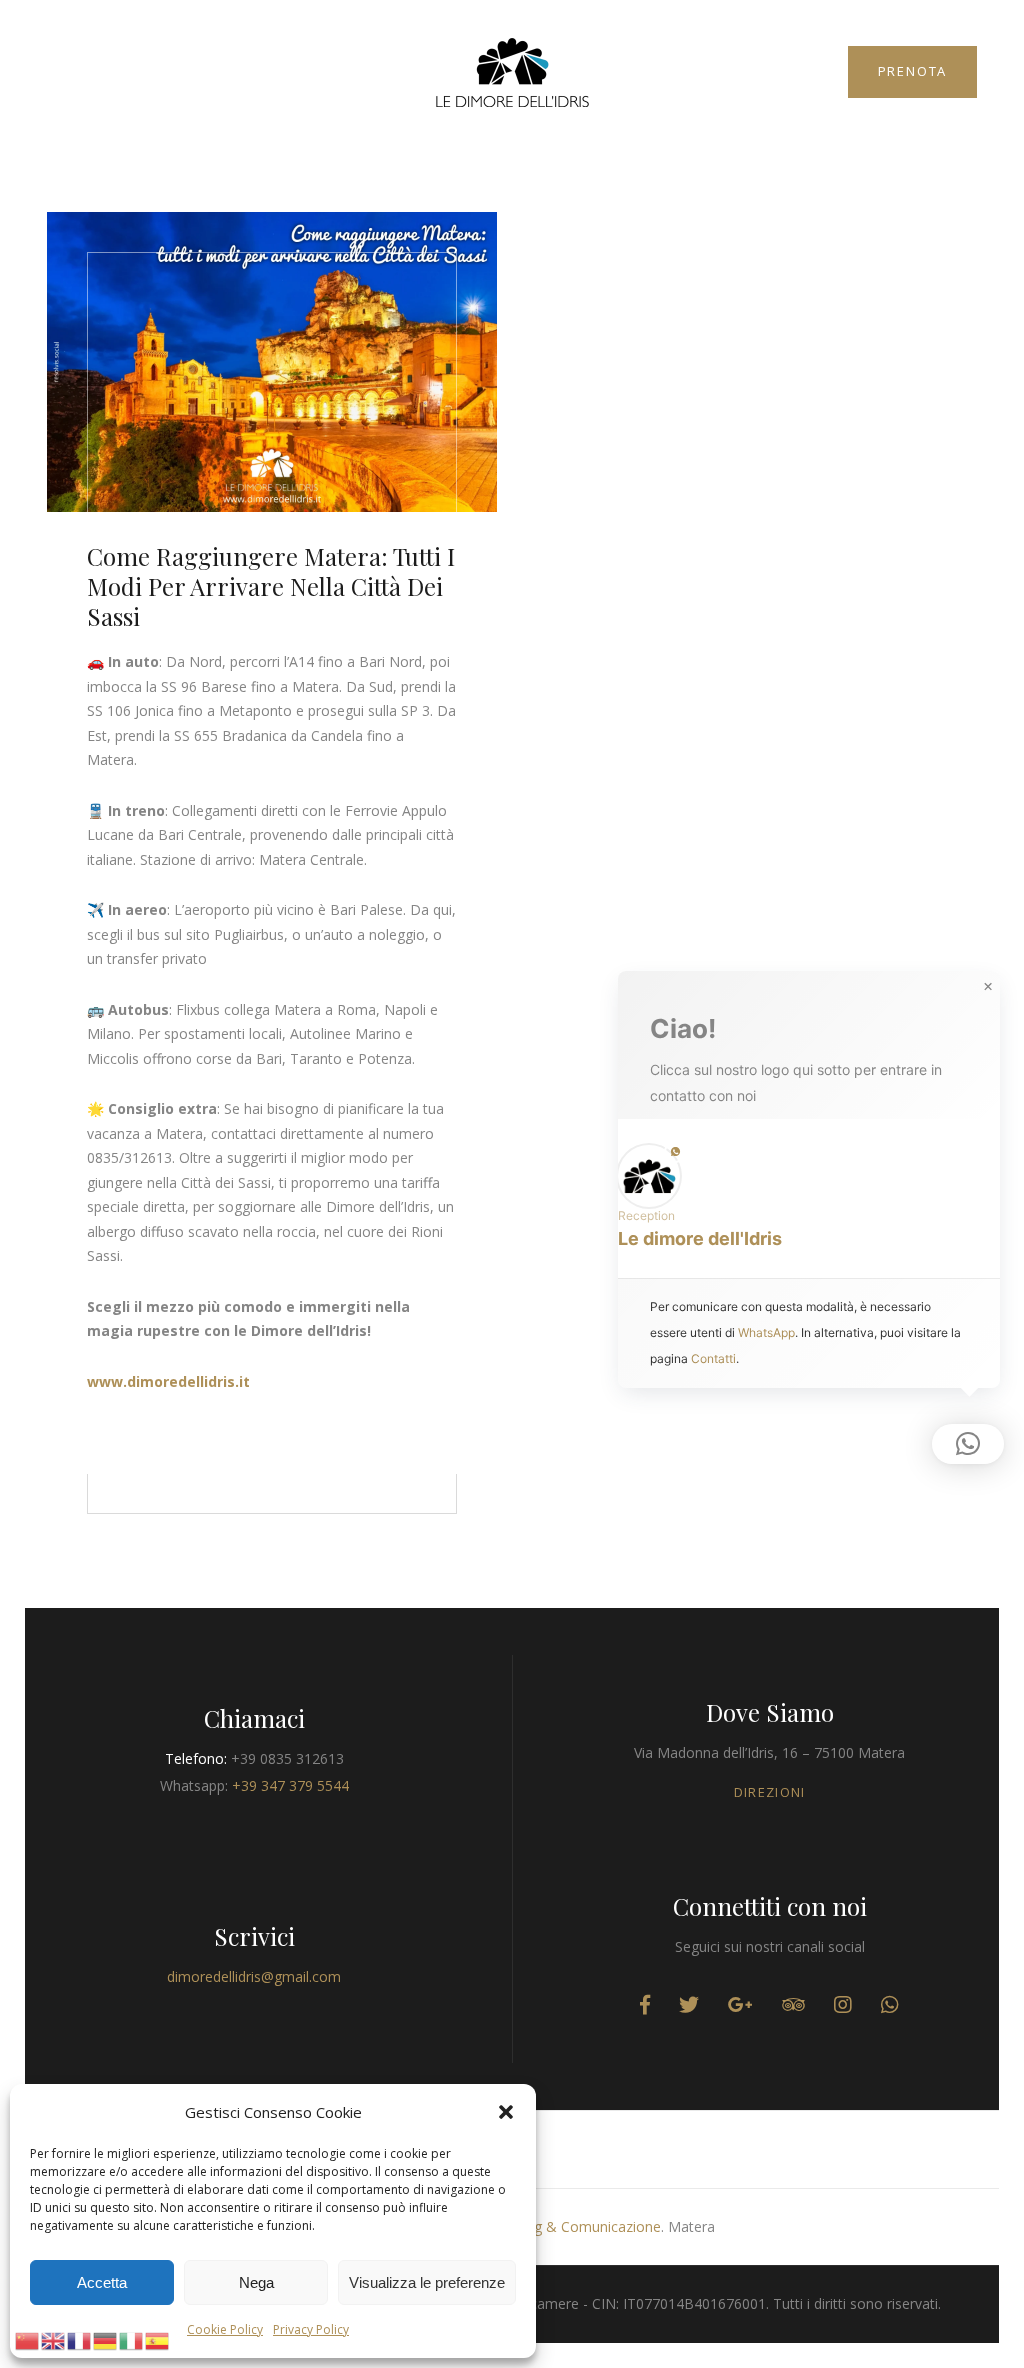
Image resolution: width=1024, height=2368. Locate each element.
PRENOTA (913, 71)
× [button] (988, 987)
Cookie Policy (225, 2329)
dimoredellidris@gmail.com (254, 1976)
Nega (256, 2282)
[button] (506, 2112)
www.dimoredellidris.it (168, 1381)
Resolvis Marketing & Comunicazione (540, 2226)
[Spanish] (158, 2339)
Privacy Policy (311, 2329)
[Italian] (132, 2339)
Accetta (102, 2282)
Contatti (713, 1358)
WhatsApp (766, 1332)
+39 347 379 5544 (290, 1785)
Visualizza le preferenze (427, 2282)
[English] (54, 2339)
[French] (80, 2339)
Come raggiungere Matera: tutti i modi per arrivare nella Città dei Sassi (271, 586)
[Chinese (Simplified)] (28, 2339)
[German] (106, 2339)
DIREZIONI (770, 1792)
